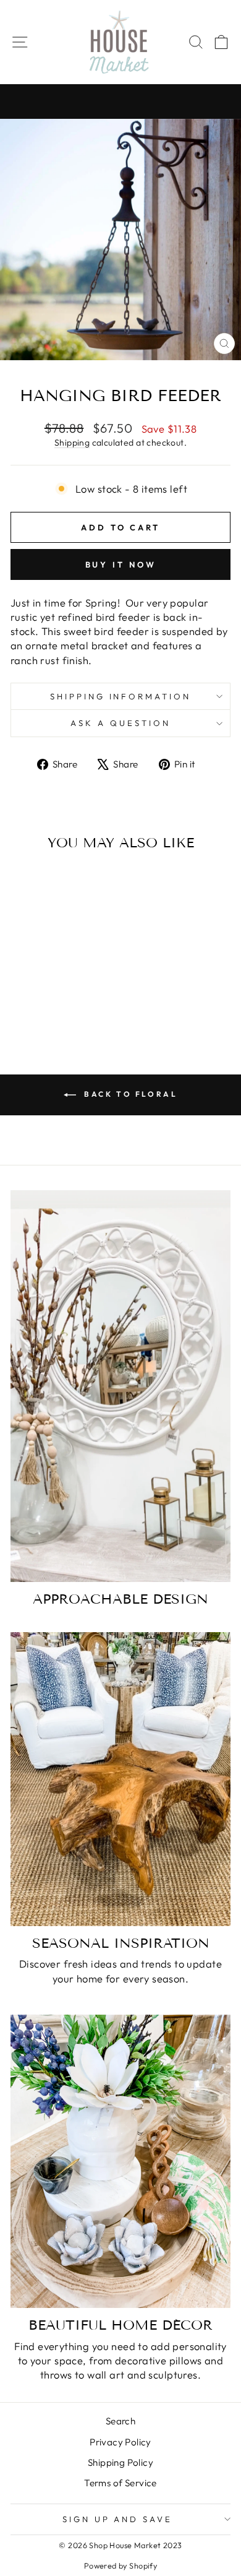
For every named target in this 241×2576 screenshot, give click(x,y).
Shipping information (121, 696)
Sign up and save (118, 2519)
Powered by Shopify (120, 2565)
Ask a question (120, 723)
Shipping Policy (120, 2462)
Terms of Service (120, 2483)
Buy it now (121, 564)
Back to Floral (129, 1094)
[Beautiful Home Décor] (120, 2162)
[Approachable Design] (120, 1386)
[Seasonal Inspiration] (120, 1779)
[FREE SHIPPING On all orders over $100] (120, 102)
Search (120, 2421)
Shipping (72, 443)
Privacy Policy (120, 2442)
